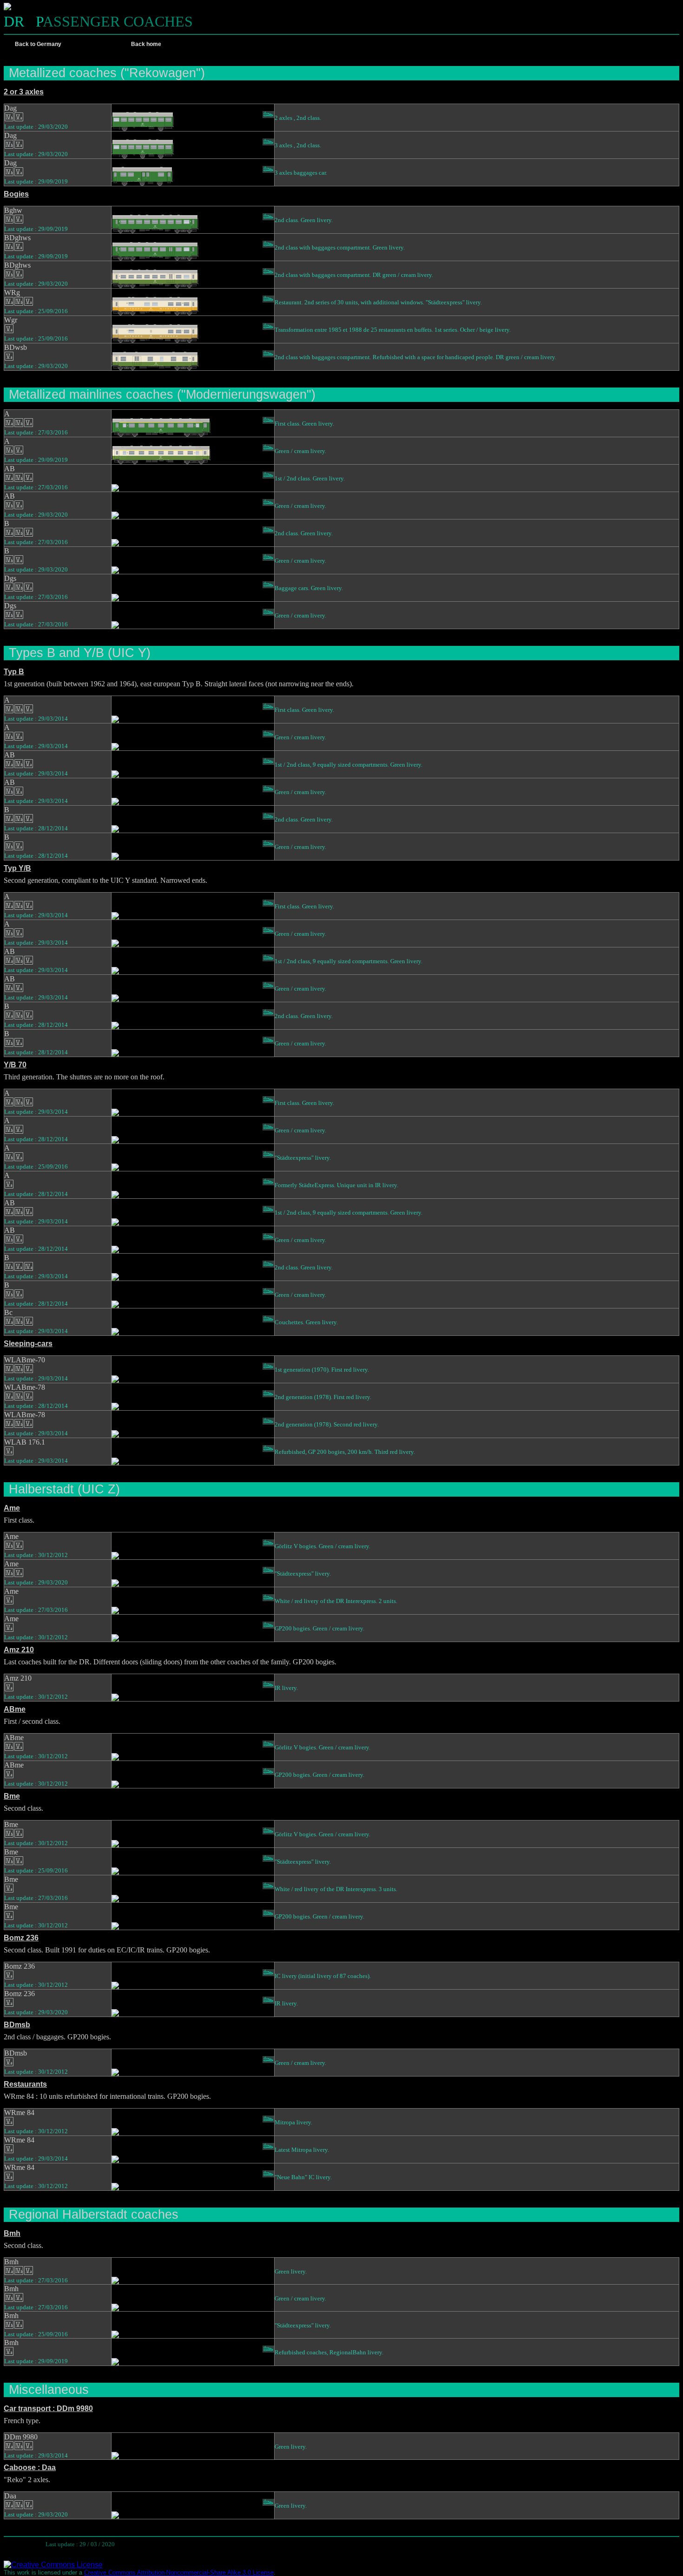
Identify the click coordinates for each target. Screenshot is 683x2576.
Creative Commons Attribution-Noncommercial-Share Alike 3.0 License (179, 2573)
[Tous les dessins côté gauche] (243, 44)
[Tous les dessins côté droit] (256, 44)
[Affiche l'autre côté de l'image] (268, 108)
